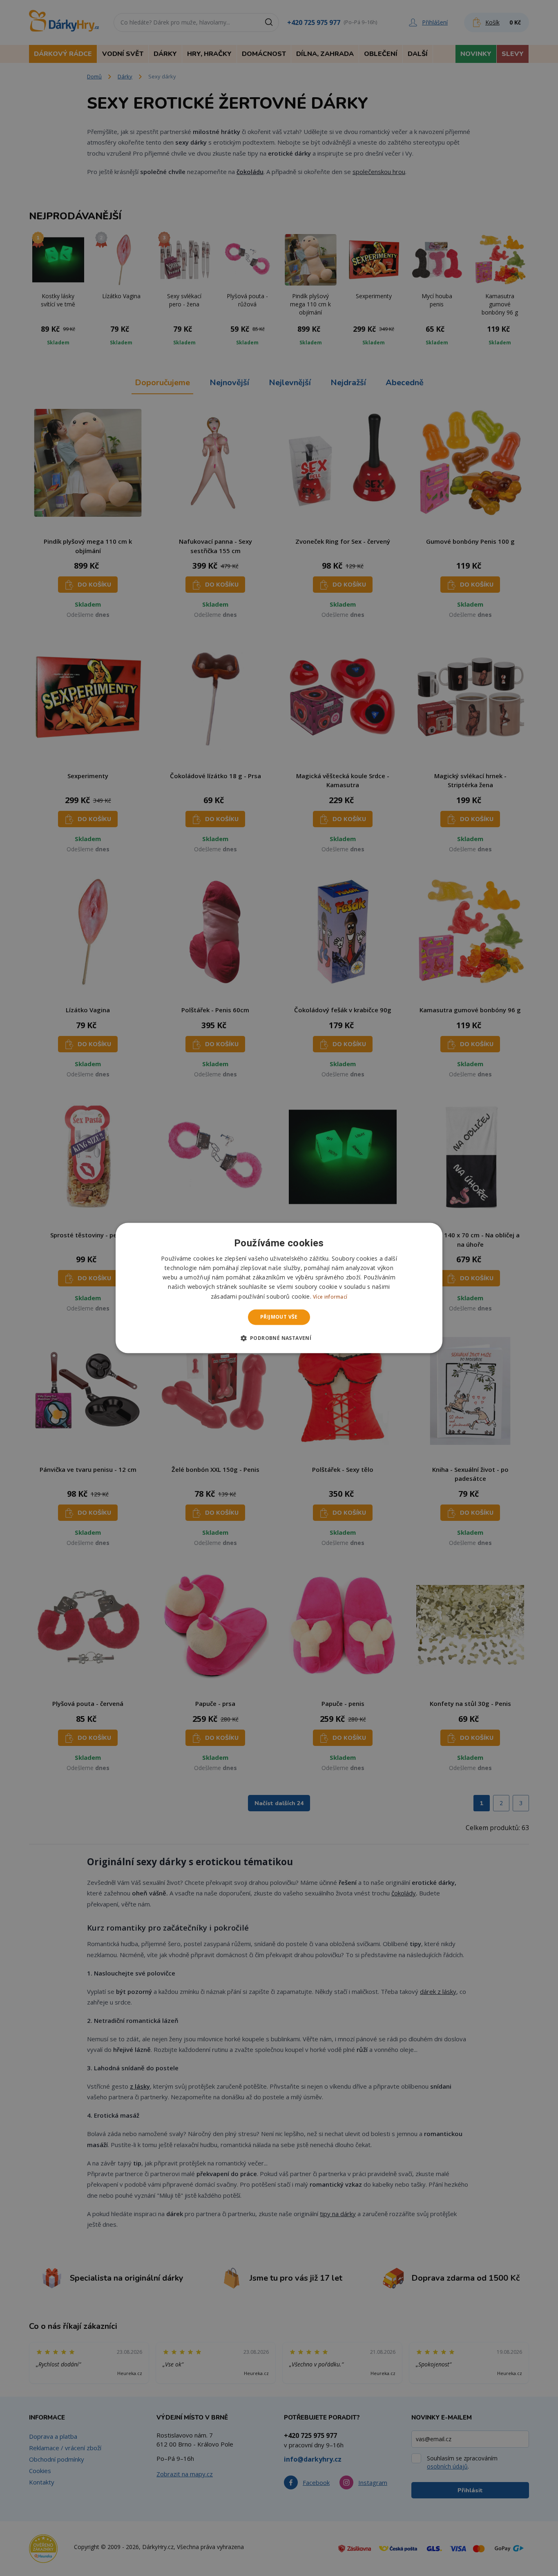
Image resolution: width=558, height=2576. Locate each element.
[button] (279, 1338)
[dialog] (279, 1288)
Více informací (330, 1297)
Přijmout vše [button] (279, 1317)
